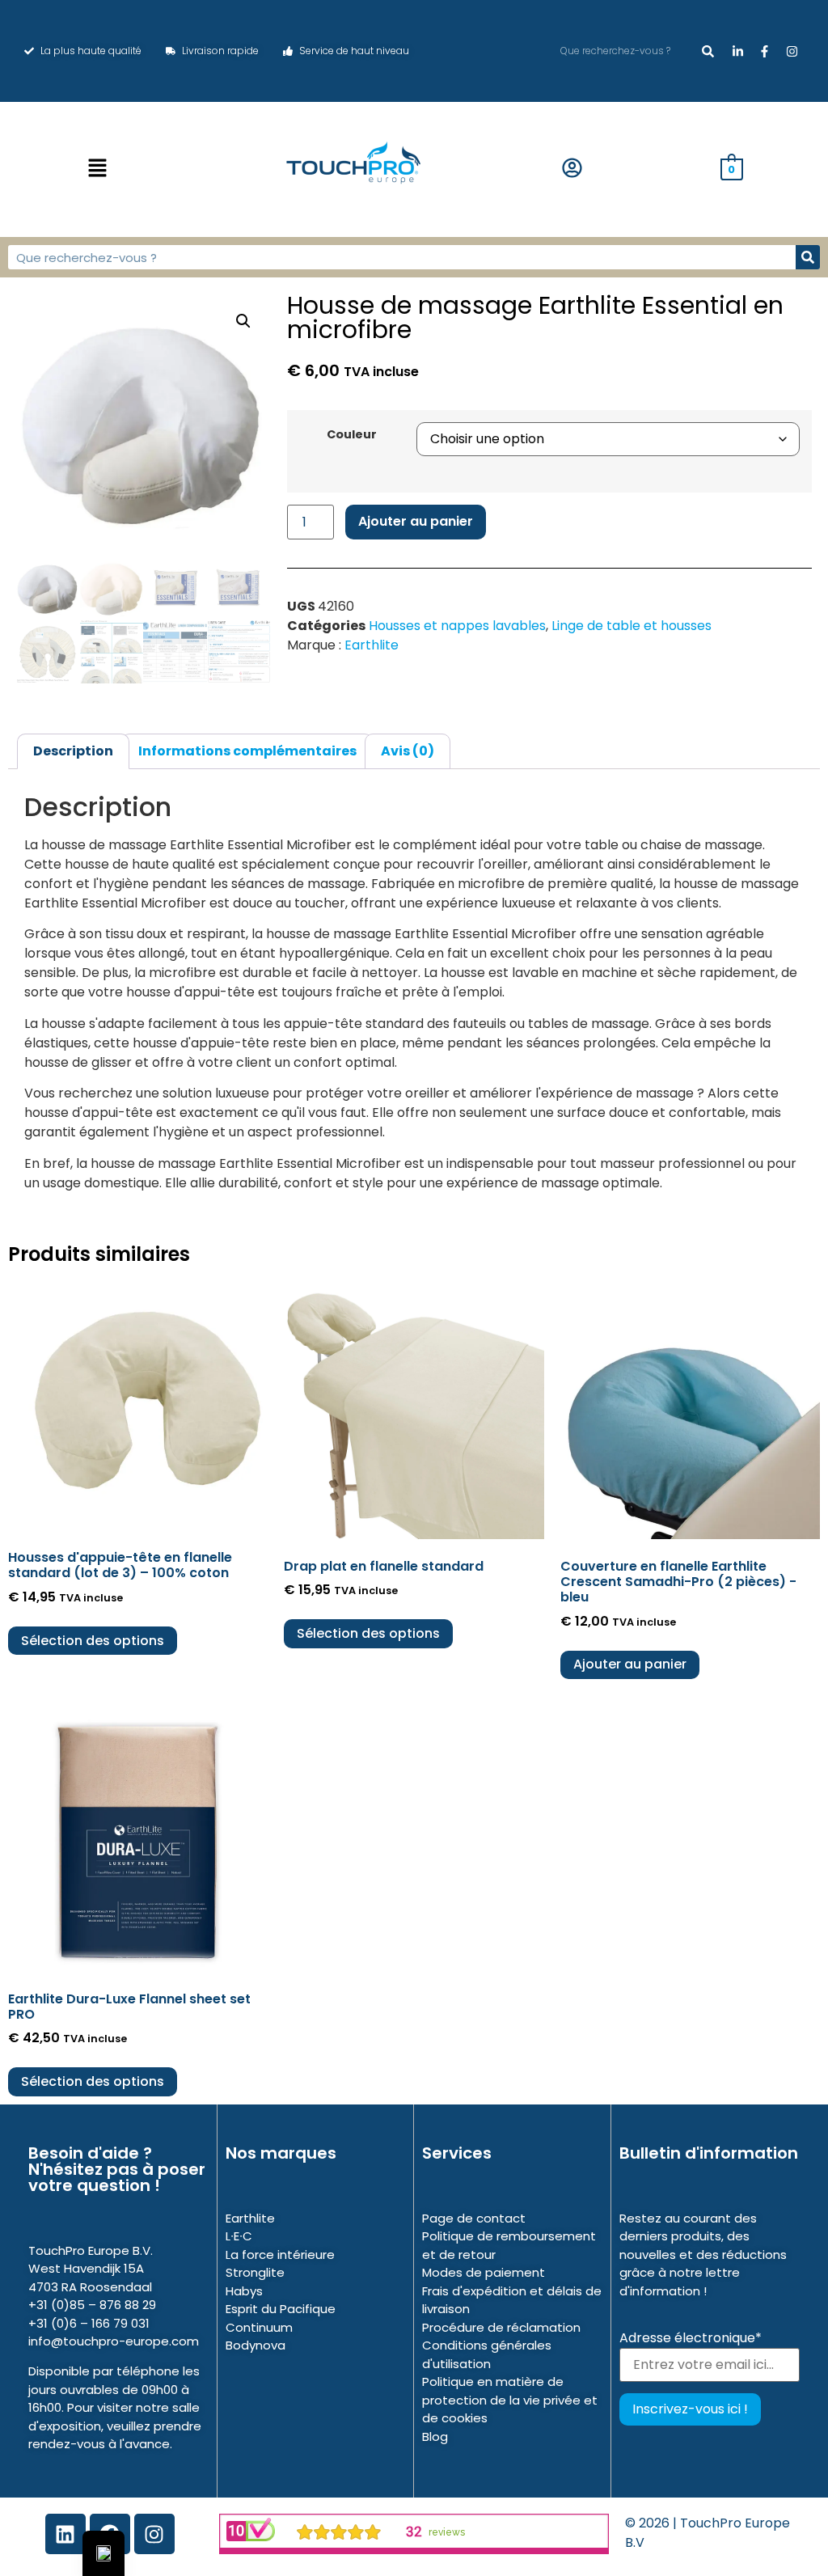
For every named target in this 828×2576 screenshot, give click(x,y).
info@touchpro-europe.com (114, 2341)
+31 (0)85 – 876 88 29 (92, 2305)
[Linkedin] (65, 2534)
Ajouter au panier (416, 521)
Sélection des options (93, 1641)
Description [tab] (73, 751)
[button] (98, 169)
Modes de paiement (484, 2272)
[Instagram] (154, 2534)
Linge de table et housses (632, 626)
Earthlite (372, 645)
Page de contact (474, 2218)
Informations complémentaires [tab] (247, 751)
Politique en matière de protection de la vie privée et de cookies (510, 2400)
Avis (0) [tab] (408, 751)
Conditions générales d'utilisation (487, 2354)
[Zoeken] (708, 51)
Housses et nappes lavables (457, 626)
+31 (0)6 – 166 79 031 (89, 2323)
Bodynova (256, 2345)
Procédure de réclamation (501, 2327)
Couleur (352, 434)
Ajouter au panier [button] (630, 1664)
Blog (435, 2436)
